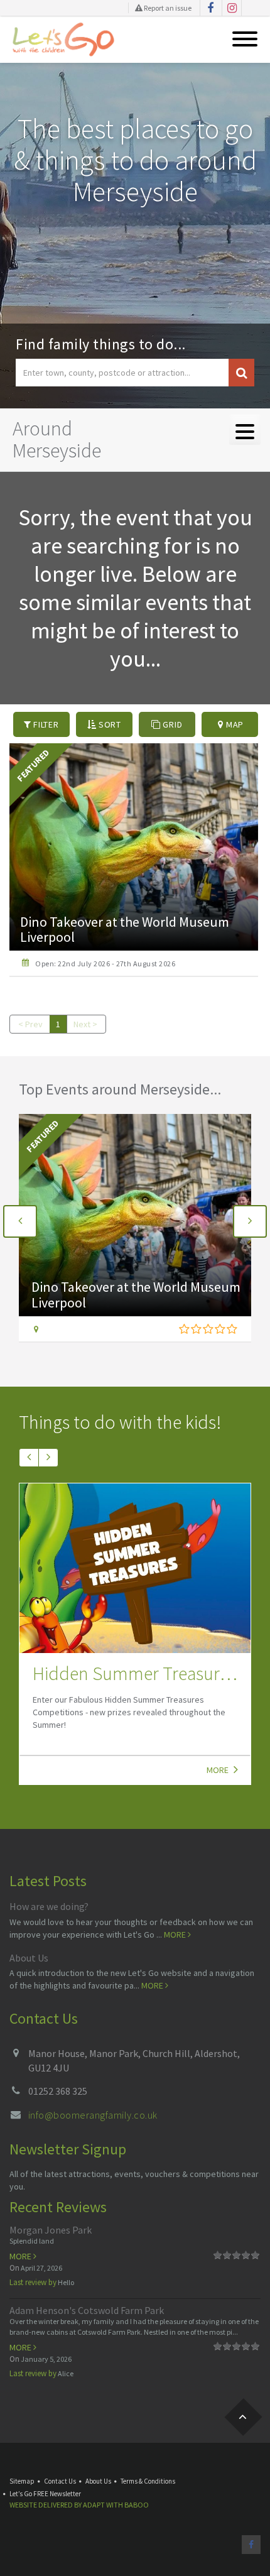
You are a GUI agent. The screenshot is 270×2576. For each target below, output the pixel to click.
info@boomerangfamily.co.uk (93, 2115)
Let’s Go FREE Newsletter (45, 2494)
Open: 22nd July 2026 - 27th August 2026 (105, 963)
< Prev (30, 1024)
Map (234, 724)
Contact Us (60, 2481)
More (219, 1770)
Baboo (137, 2505)
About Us (29, 1958)
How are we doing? (49, 1906)
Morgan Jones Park (51, 2230)
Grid (172, 724)
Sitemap (22, 2481)
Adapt (94, 2505)
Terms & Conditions (148, 2481)
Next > (85, 1024)
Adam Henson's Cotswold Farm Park (87, 2310)
